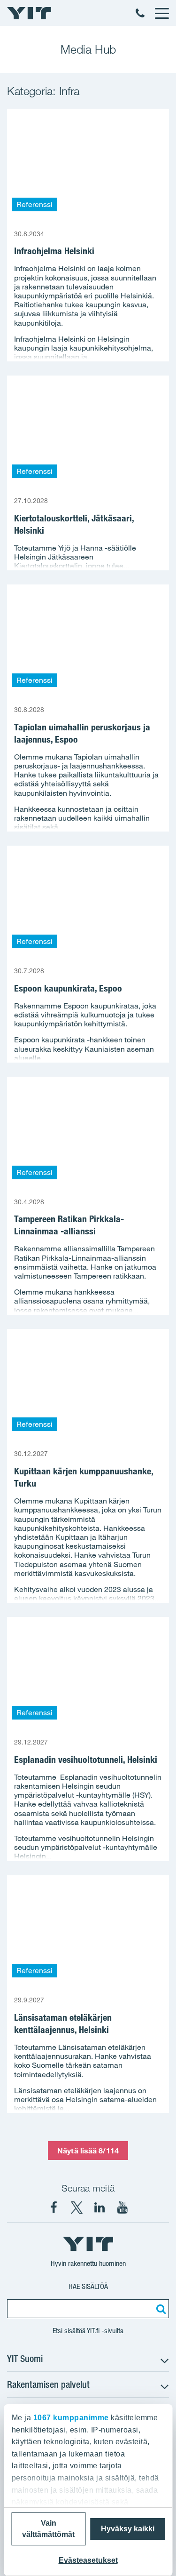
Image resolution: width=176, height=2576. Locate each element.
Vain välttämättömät (48, 2529)
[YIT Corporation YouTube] (122, 2208)
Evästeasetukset (88, 2560)
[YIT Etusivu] (29, 13)
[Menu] (161, 13)
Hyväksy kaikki (128, 2529)
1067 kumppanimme (71, 2418)
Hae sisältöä (88, 2286)
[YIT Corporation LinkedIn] (99, 2208)
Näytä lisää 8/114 (88, 2151)
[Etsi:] (160, 2309)
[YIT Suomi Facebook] (54, 2208)
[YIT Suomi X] (77, 2208)
